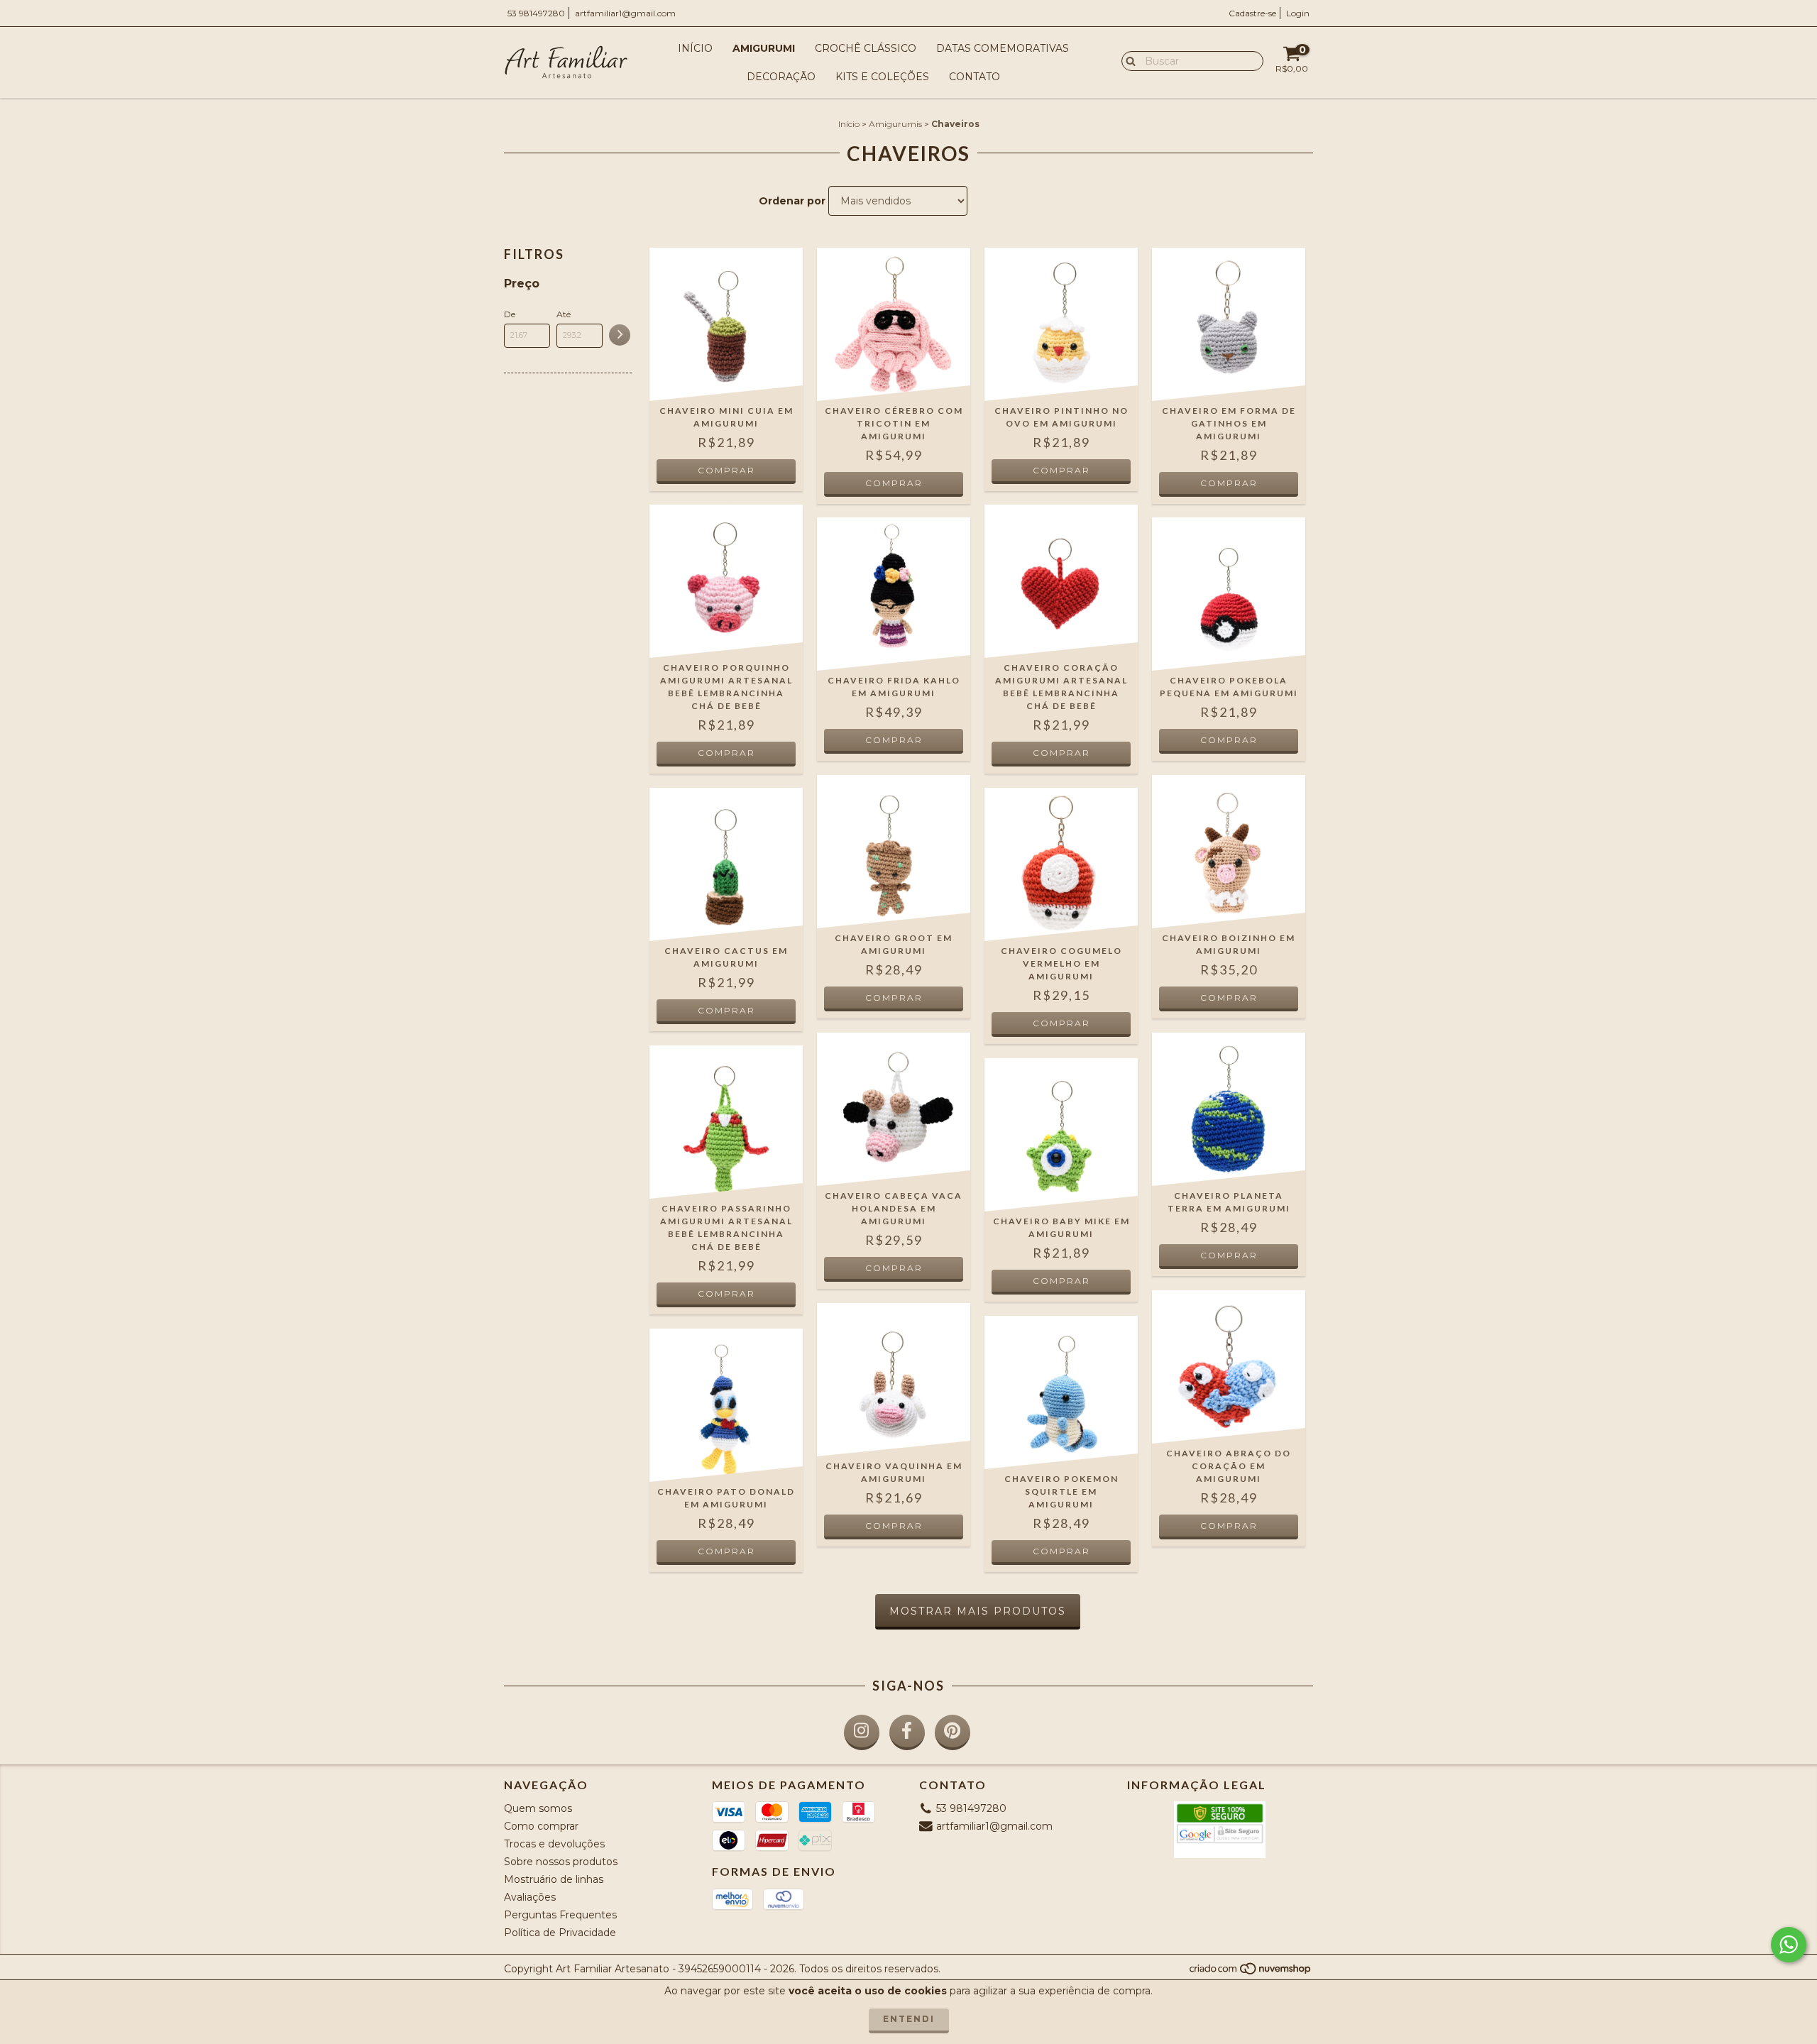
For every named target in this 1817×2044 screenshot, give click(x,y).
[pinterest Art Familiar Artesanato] (953, 1732)
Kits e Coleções (882, 77)
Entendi (909, 2019)
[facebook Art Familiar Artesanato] (907, 1732)
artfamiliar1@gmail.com (625, 13)
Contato (975, 77)
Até (564, 314)
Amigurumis (895, 124)
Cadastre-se (1252, 13)
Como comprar (541, 1826)
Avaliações (530, 1897)
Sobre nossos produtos (561, 1862)
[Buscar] (1127, 60)
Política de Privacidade (560, 1933)
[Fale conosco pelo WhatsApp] (1789, 1945)
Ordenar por (792, 201)
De (510, 314)
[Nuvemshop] (1251, 1973)
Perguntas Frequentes (560, 1915)
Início (695, 48)
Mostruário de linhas (554, 1879)
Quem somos (538, 1808)
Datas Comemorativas (1003, 48)
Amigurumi (764, 48)
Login (1298, 13)
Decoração (781, 77)
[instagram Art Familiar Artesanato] (862, 1732)
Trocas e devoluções (554, 1844)
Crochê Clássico (866, 48)
